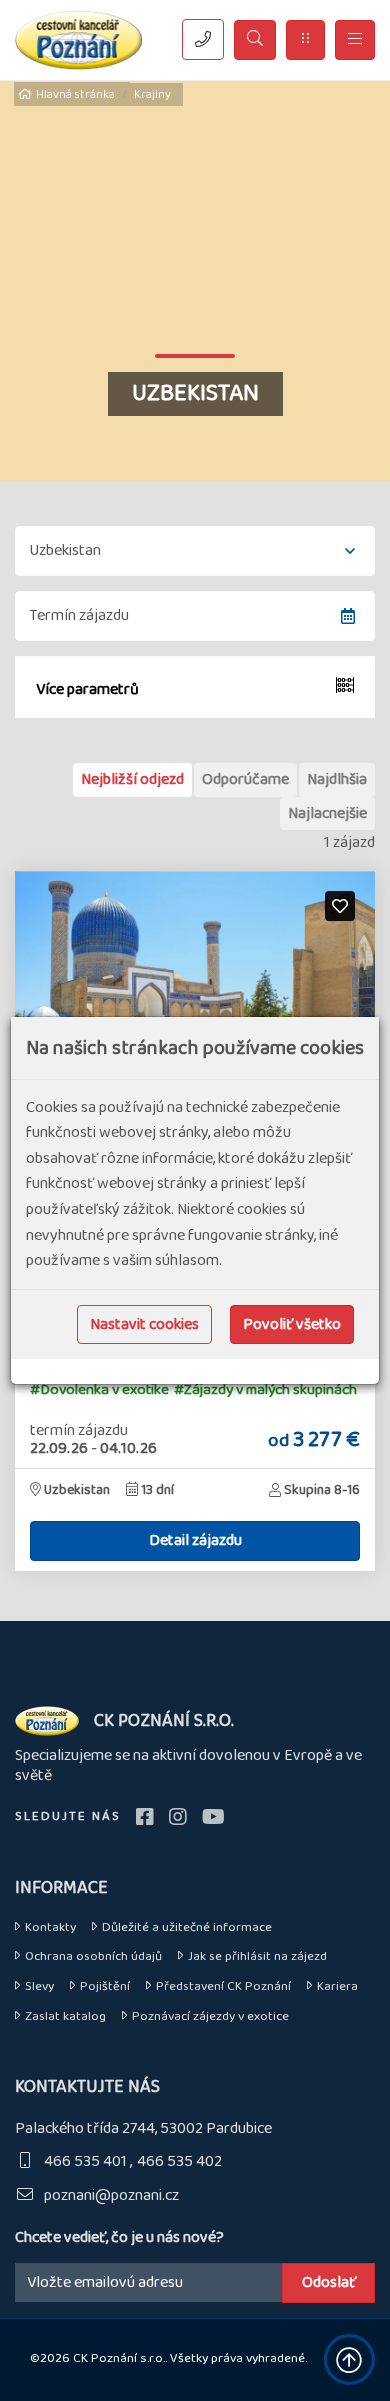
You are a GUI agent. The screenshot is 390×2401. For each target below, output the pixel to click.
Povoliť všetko (292, 1324)
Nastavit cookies (144, 1324)
